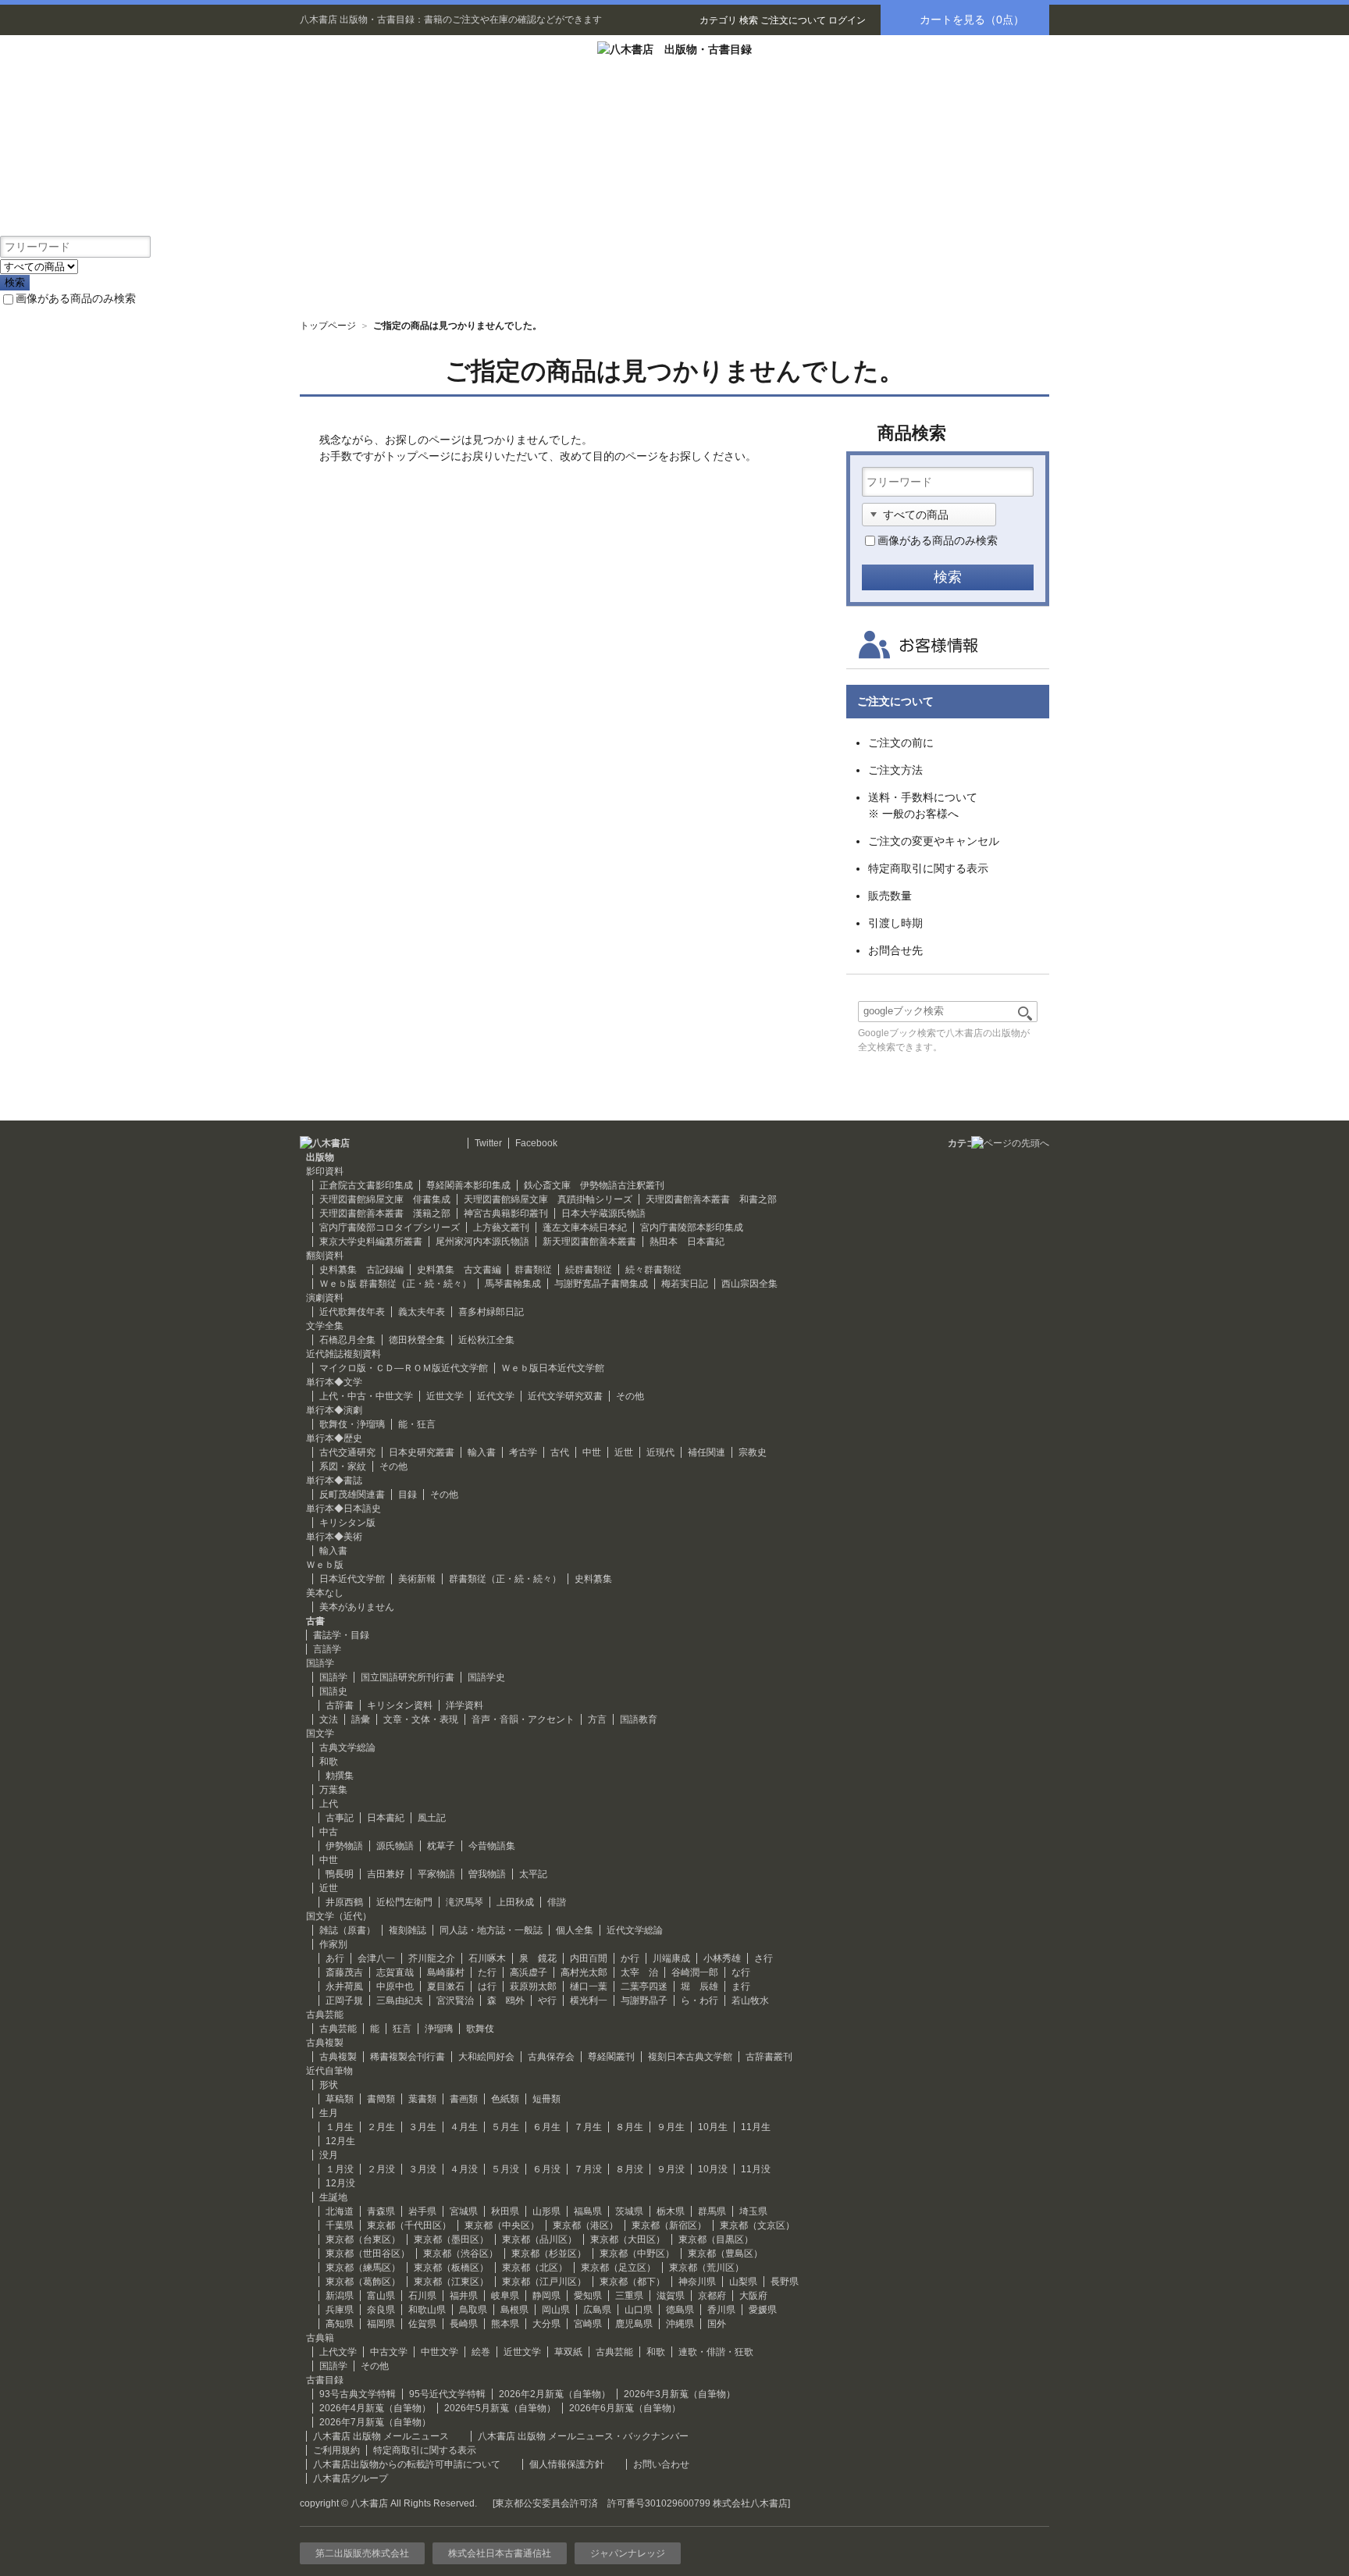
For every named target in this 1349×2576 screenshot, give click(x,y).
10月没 (713, 2169)
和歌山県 (427, 2310)
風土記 (432, 1818)
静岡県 (546, 2296)
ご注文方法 (895, 770)
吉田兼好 (386, 1874)
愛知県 (588, 2296)
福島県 (588, 2211)
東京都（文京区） (757, 2225)
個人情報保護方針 (567, 2464)
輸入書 (482, 1452)
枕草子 (441, 1846)
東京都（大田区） (628, 2239)
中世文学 (440, 2352)
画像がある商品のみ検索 (76, 298)
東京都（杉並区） (549, 2254)
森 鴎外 (506, 2001)
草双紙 (568, 2352)
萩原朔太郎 (533, 1986)
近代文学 (496, 1396)
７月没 (588, 2169)
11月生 (756, 2127)
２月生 (381, 2127)
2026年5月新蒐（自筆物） (500, 2408)
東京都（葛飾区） (363, 2282)
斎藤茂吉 (344, 1972)
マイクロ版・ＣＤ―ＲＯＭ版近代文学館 (404, 1368)
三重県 (629, 2296)
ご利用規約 (336, 2450)
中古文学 (389, 2352)
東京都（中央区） (502, 2225)
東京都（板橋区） (451, 2268)
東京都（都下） (632, 2282)
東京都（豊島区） (725, 2254)
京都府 (712, 2296)
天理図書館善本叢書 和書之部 (711, 1199)
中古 (329, 1832)
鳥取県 (473, 2310)
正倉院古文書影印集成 (366, 1185)
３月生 (422, 2127)
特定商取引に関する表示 (928, 868)
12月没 (340, 2183)
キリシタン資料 (400, 1705)
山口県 (639, 2310)
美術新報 (417, 1579)
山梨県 (743, 2282)
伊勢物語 (344, 1846)
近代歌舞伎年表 (352, 1312)
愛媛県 (763, 2310)
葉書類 (422, 2099)
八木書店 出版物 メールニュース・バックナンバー (583, 2436)
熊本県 (505, 2324)
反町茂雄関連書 (352, 1495)
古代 (560, 1452)
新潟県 (340, 2296)
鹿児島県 (634, 2324)
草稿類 (340, 2099)
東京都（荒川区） (707, 2268)
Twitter (488, 1143)
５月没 (505, 2169)
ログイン (847, 20)
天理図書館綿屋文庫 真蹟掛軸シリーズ (548, 1199)
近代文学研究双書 (565, 1396)
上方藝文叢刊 (501, 1227)
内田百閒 (589, 1958)
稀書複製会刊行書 (408, 2057)
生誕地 (333, 2197)
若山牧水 (750, 2001)
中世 (592, 1452)
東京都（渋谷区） (461, 2254)
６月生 (546, 2127)
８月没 (629, 2169)
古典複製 (338, 2057)
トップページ (328, 326)
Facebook (536, 1143)
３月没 (422, 2169)
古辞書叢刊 (769, 2057)
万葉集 (333, 1790)
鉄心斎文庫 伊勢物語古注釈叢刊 (594, 1185)
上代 (329, 1804)
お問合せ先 (895, 950)
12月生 (340, 2141)
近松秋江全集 (486, 1340)
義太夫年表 (422, 1312)
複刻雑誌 (408, 1930)
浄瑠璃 (439, 2029)
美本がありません (357, 1607)
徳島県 (680, 2310)
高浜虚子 (529, 1972)
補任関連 (707, 1452)
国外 (717, 2324)
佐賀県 (422, 2324)
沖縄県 (680, 2324)
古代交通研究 (347, 1452)
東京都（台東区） (363, 2239)
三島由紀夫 (400, 2001)
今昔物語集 (492, 1846)
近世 (624, 1452)
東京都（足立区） (618, 2268)
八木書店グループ (351, 2478)
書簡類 (381, 2099)
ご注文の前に (901, 743)
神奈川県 (697, 2282)
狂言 (402, 2029)
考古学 (523, 1452)
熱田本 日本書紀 (687, 1242)
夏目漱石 (446, 1986)
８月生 (629, 2127)
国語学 (333, 1677)
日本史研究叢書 (422, 1452)
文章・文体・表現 (421, 1719)
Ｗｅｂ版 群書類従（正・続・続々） (395, 1284)
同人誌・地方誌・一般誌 (491, 1930)
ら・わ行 (699, 2001)
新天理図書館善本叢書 (589, 1242)
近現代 (660, 1452)
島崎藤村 (446, 1972)
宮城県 (464, 2211)
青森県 (381, 2211)
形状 (329, 2085)
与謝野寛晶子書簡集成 (601, 1284)
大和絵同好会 (486, 2057)
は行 (487, 1986)
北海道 (340, 2211)
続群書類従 (589, 1270)
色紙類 (505, 2099)
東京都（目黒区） (716, 2239)
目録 (408, 1495)
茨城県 (629, 2211)
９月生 (671, 2127)
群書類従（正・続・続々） (505, 1579)
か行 (630, 1958)
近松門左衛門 (404, 1902)
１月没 (340, 2169)
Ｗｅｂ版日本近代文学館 (553, 1368)
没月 (329, 2155)
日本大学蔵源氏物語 (603, 1213)
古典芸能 (338, 2029)
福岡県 (381, 2324)
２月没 (381, 2169)
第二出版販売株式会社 (362, 2553)
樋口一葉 (589, 1986)
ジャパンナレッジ (628, 2553)
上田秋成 (515, 1902)
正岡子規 (344, 2001)
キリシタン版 (347, 1523)
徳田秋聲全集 (417, 1340)
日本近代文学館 (352, 1579)
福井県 (464, 2296)
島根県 (514, 2310)
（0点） (972, 20)
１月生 (340, 2127)
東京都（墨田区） (451, 2239)
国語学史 (486, 1677)
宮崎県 (588, 2324)
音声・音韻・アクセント (523, 1719)
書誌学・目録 (341, 1635)
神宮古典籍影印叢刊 (506, 1213)
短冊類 (546, 2099)
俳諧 (557, 1902)
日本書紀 (386, 1818)
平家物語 (436, 1874)
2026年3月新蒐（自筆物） (680, 2394)
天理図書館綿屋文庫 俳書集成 (385, 1199)
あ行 (335, 1958)
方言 (597, 1719)
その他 (630, 1396)
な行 (741, 1972)
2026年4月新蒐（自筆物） (375, 2408)
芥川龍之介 (432, 1958)
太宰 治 (639, 1972)
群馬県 (712, 2211)
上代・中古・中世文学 (366, 1396)
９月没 (671, 2169)
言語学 (327, 1649)
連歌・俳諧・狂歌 (716, 2352)
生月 (329, 2113)
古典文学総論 (347, 1748)
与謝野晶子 (644, 2001)
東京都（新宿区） (669, 2225)
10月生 (713, 2127)
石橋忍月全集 (347, 1340)
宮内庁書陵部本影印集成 (692, 1227)
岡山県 (556, 2310)
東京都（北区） (535, 2268)
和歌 (329, 1762)
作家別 (333, 1944)
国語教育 (639, 1719)
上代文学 (338, 2352)
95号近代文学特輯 (447, 2394)
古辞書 (340, 1705)
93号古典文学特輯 (358, 2394)
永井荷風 (344, 1986)
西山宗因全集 (749, 1284)
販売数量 (890, 896)
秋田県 (505, 2211)
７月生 (588, 2127)
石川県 (422, 2296)
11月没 (756, 2169)
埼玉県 (753, 2211)
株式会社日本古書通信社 (500, 2553)
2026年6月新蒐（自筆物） (625, 2408)
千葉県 (340, 2225)
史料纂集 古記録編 (361, 1270)
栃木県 (671, 2211)
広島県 (597, 2310)
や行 (547, 2001)
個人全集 (575, 1930)
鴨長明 (340, 1874)
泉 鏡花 (538, 1958)
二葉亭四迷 (644, 1986)
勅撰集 (340, 1776)
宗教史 (753, 1452)
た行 (487, 1972)
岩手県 (422, 2211)
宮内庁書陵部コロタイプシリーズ (390, 1227)
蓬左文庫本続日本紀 (585, 1227)
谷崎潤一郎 (695, 1972)
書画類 (464, 2099)
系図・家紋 (343, 1466)
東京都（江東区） (451, 2282)
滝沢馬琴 (464, 1902)
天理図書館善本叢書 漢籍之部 (385, 1213)
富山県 (381, 2296)
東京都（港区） (586, 2225)
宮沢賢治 (455, 2001)
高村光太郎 (584, 1972)
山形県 (546, 2211)
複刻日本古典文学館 (690, 2057)
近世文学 (445, 1396)
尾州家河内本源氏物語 (482, 1242)
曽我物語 (487, 1874)
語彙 (361, 1719)
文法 (329, 1719)
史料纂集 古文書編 (459, 1270)
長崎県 (464, 2324)
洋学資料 (464, 1705)
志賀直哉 (395, 1972)
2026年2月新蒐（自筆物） (555, 2394)
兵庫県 (340, 2310)
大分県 (546, 2324)
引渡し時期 (895, 923)
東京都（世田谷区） (368, 2254)
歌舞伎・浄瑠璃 (352, 1424)
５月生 (505, 2127)
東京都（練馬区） (363, 2268)
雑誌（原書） (347, 1930)
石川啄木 (487, 1958)
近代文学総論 (635, 1930)
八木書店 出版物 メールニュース (381, 2436)
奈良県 (381, 2310)
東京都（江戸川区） (544, 2282)
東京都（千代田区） (409, 2225)
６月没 (546, 2169)
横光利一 (589, 2001)
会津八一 (376, 1958)
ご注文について (793, 20)
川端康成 (671, 1958)
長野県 (785, 2282)
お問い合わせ (661, 2464)
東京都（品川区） (539, 2239)
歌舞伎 (480, 2029)
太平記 (533, 1874)
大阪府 (753, 2296)
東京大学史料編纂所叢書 (371, 1242)
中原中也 (395, 1986)
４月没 (464, 2169)
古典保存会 (551, 2057)
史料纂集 (593, 1579)
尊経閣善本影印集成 (468, 1185)
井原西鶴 (344, 1902)
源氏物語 (395, 1846)
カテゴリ (718, 20)
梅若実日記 (685, 1284)
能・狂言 (417, 1424)
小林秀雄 (722, 1958)
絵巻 (481, 2352)
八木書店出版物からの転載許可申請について (407, 2464)
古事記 (340, 1818)
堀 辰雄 (699, 1986)
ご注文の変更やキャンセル (934, 841)
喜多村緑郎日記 (491, 1312)
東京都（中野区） (637, 2254)
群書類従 (533, 1270)
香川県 (721, 2310)
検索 (749, 20)
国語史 (333, 1691)
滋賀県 (671, 2296)
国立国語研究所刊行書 (408, 1677)
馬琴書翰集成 (513, 1284)
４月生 (464, 2127)
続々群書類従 (653, 1270)
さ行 (763, 1958)
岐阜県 (505, 2296)
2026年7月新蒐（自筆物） (375, 2422)
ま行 (741, 1986)
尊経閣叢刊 (611, 2057)
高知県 (340, 2324)
